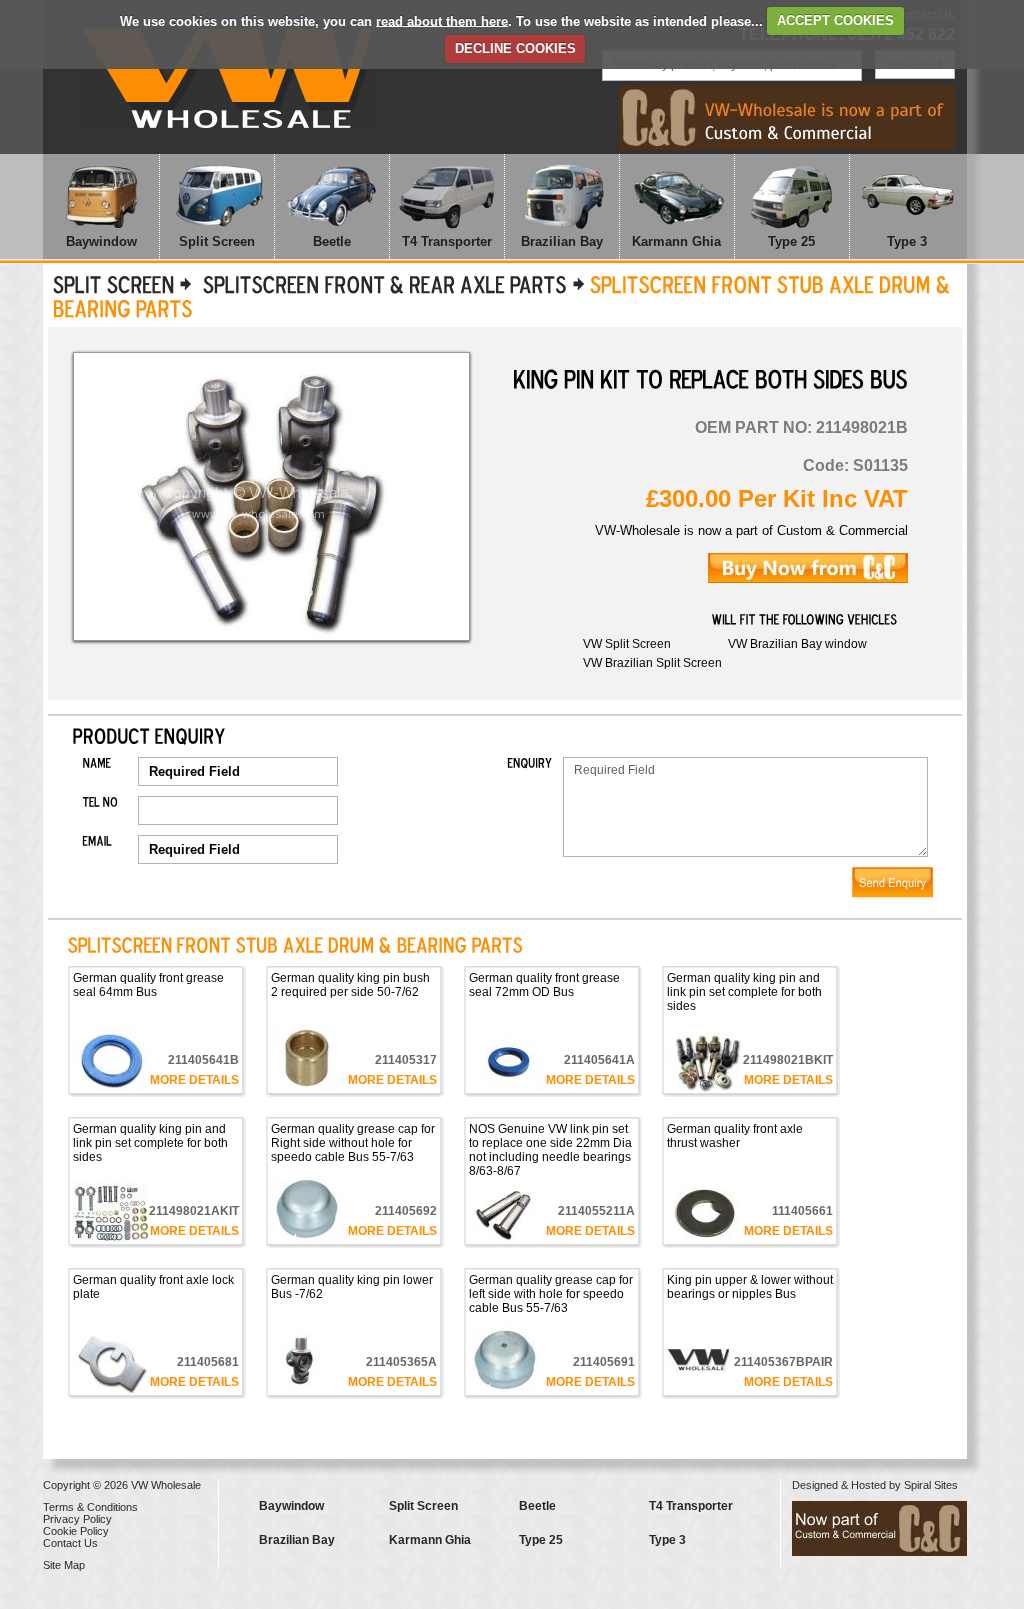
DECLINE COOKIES (515, 48)
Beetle (332, 241)
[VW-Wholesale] (230, 78)
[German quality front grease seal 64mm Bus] (156, 1059)
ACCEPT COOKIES (835, 20)
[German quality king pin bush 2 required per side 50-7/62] (354, 1057)
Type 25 (791, 241)
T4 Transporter (447, 241)
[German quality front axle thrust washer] (750, 1212)
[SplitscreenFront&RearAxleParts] (382, 283)
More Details (194, 1080)
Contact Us (70, 1543)
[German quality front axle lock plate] (156, 1362)
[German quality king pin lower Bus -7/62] (354, 1359)
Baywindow (101, 241)
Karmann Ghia (676, 241)
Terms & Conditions (90, 1507)
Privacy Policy (77, 1519)
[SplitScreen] (113, 283)
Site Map (64, 1565)
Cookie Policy (76, 1531)
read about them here (442, 20)
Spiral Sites (931, 1485)
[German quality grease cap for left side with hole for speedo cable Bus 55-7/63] (552, 1359)
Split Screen (217, 241)
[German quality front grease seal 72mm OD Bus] (552, 1064)
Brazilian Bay (562, 241)
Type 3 (907, 241)
